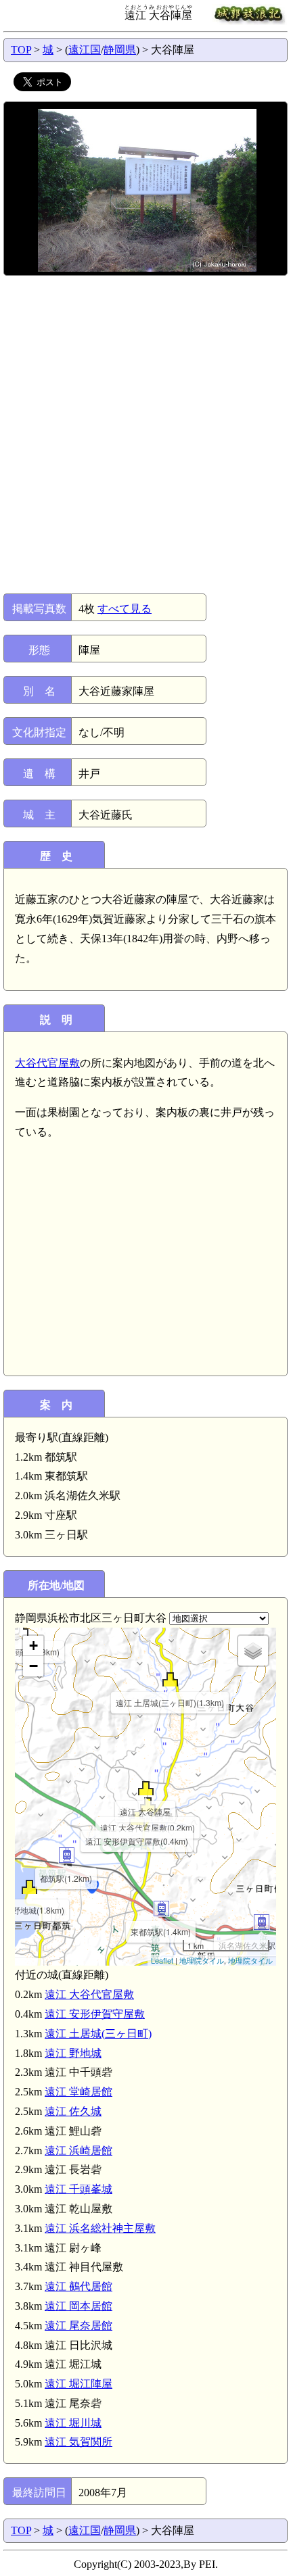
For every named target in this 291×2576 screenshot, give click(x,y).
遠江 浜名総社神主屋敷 (100, 2228)
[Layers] (253, 1651)
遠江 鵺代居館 (79, 2286)
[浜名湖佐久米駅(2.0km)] (262, 1922)
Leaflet (162, 1960)
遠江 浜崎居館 (79, 2150)
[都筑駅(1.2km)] (67, 1855)
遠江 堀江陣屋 (79, 2384)
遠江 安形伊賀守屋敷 (95, 2014)
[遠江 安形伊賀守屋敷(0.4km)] (137, 1818)
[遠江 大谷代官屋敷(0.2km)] (148, 1804)
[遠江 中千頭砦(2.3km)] (21, 1629)
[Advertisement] (145, 435)
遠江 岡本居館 (79, 2306)
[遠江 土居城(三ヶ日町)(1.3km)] (170, 1679)
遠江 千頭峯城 (79, 2189)
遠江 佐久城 (73, 2111)
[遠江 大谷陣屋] (146, 1788)
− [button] (33, 1666)
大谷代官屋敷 (47, 1063)
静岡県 (120, 50)
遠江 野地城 (73, 2053)
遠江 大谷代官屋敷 (89, 1994)
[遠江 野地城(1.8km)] (29, 1887)
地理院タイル (202, 1960)
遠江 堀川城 (73, 2423)
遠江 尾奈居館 (79, 2326)
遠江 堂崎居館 (79, 2092)
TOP (21, 50)
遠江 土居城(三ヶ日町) (98, 2034)
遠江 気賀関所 (79, 2442)
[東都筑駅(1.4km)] (161, 1909)
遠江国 (85, 50)
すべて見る (125, 609)
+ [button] (33, 1646)
